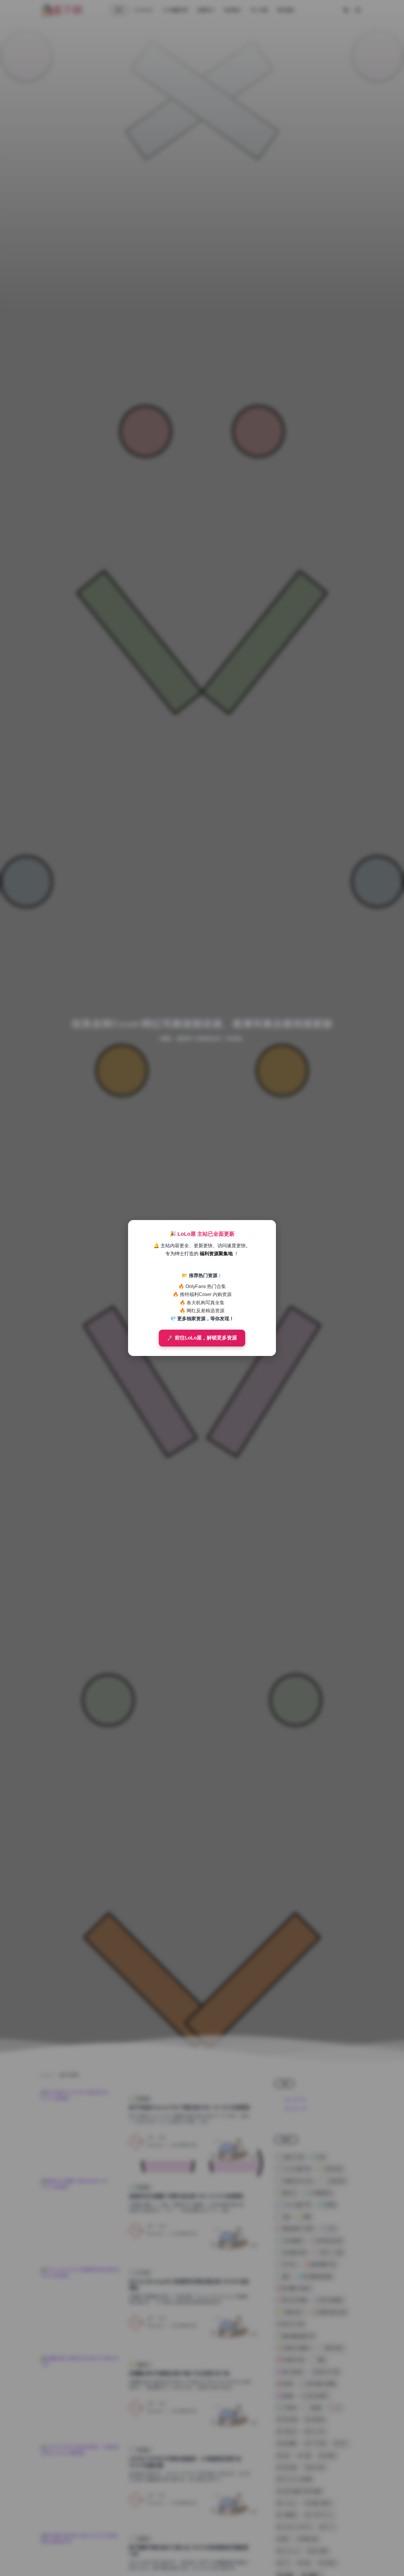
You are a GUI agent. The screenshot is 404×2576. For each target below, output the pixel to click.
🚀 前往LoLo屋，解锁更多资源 (202, 1338)
